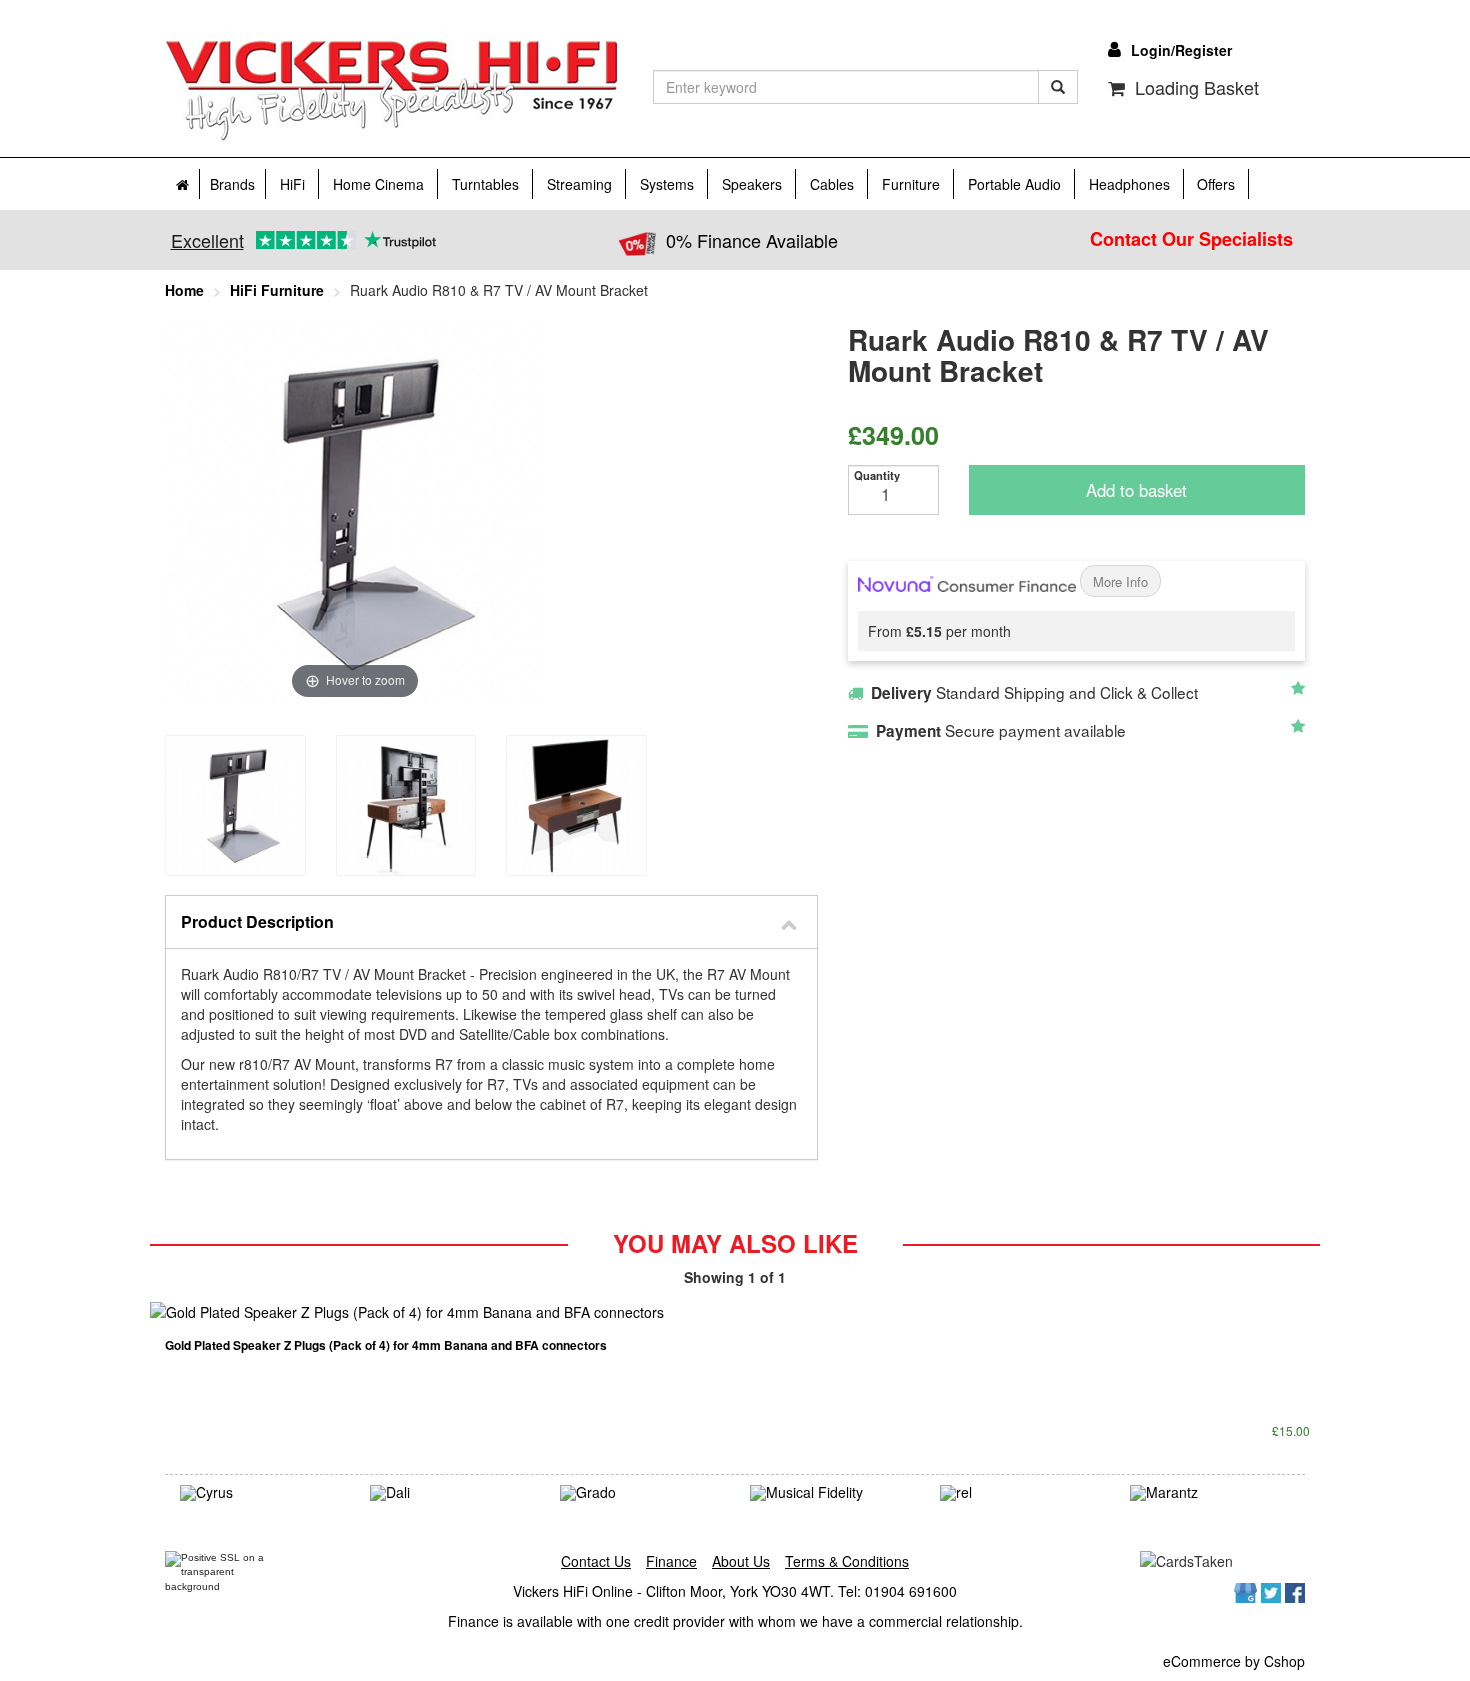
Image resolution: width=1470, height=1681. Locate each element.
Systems (667, 184)
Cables (832, 184)
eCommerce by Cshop (1234, 1661)
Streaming (579, 184)
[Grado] (640, 1493)
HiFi (292, 184)
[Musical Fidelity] (830, 1493)
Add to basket (1136, 491)
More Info (1120, 582)
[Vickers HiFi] (392, 91)
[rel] (1020, 1493)
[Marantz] (1210, 1493)
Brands (232, 184)
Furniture (911, 184)
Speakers (752, 184)
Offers (1216, 184)
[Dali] (450, 1493)
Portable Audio (1014, 184)
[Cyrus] (260, 1493)
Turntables (485, 184)
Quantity (877, 476)
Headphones (1129, 184)
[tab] (491, 922)
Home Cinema (378, 184)
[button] (491, 922)
